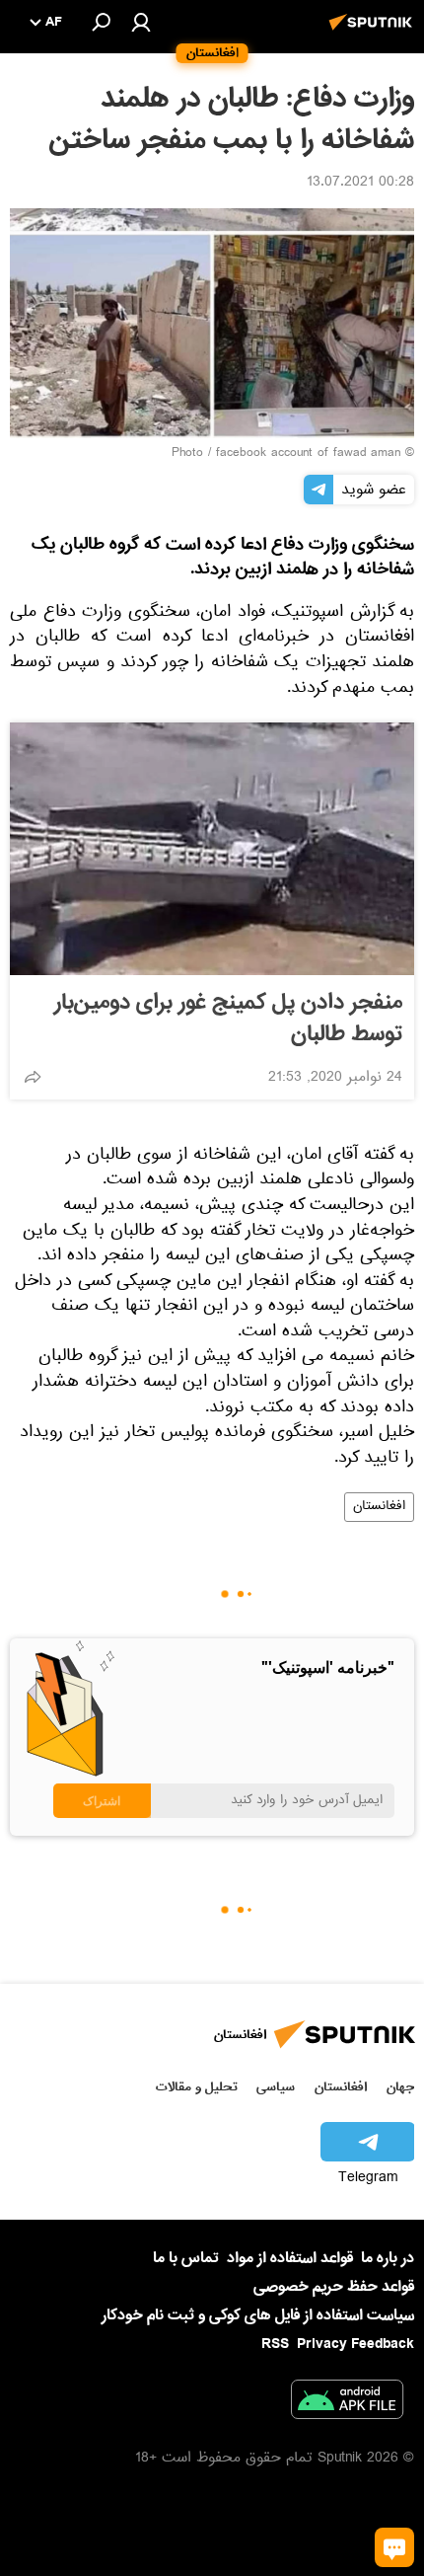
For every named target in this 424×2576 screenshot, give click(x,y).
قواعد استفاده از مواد (290, 2258)
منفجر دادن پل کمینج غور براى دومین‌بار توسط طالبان (228, 1019)
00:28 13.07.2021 (360, 184)
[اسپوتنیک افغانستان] (374, 33)
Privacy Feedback (355, 2345)
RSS (275, 2344)
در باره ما (388, 2258)
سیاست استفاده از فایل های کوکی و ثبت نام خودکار (258, 2315)
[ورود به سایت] (141, 22)
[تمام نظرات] (394, 2547)
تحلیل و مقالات (197, 2087)
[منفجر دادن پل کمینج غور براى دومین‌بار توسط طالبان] (212, 849)
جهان (400, 2087)
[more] (33, 1077)
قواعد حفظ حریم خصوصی (334, 2287)
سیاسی (276, 2087)
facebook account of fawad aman (308, 454)
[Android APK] (347, 2403)
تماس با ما (186, 2259)
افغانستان (379, 1507)
